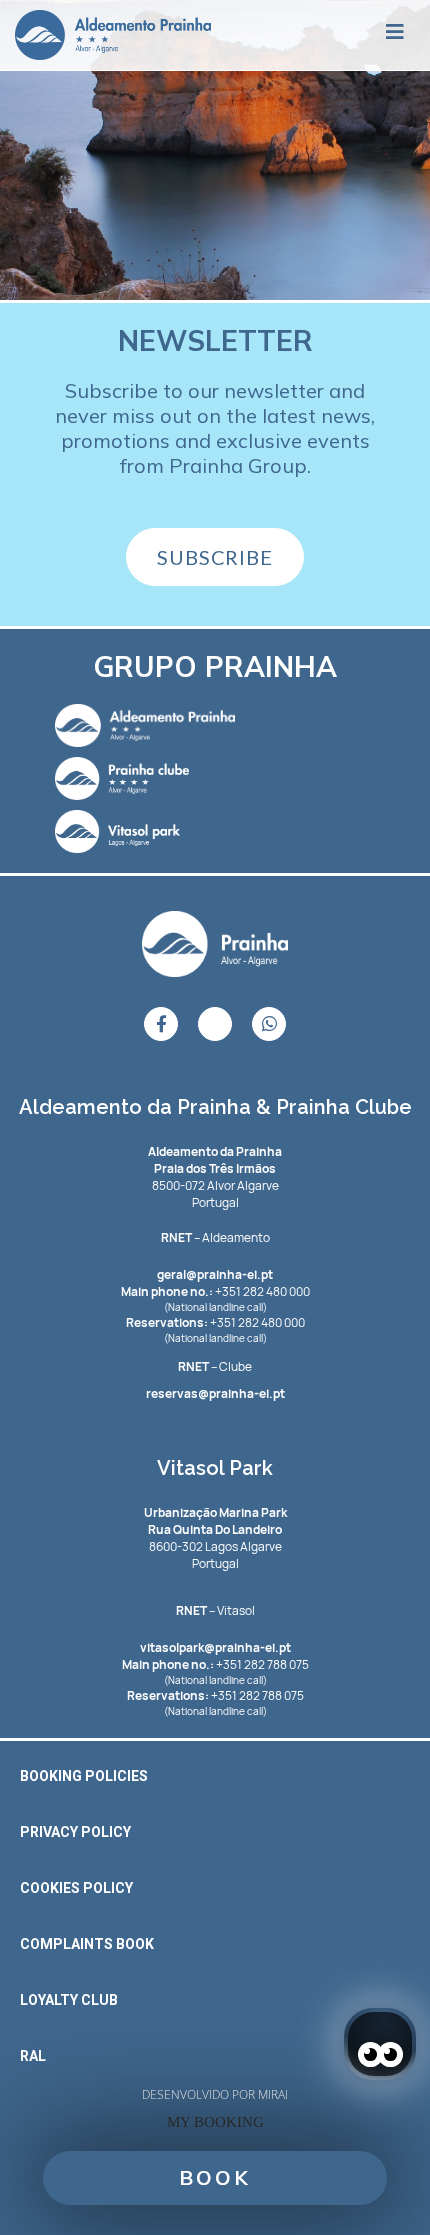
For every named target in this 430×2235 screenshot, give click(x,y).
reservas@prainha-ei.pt (215, 1393)
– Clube (215, 1366)
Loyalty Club (69, 2000)
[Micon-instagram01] (215, 1024)
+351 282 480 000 (215, 1291)
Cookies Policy (76, 1888)
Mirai (273, 2094)
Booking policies (84, 1776)
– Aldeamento (215, 1237)
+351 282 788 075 (215, 1664)
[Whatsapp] (269, 1024)
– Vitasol (215, 1610)
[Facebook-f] (161, 1024)
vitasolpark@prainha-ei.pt (215, 1647)
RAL (33, 2056)
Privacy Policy (75, 1832)
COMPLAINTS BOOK (87, 1944)
